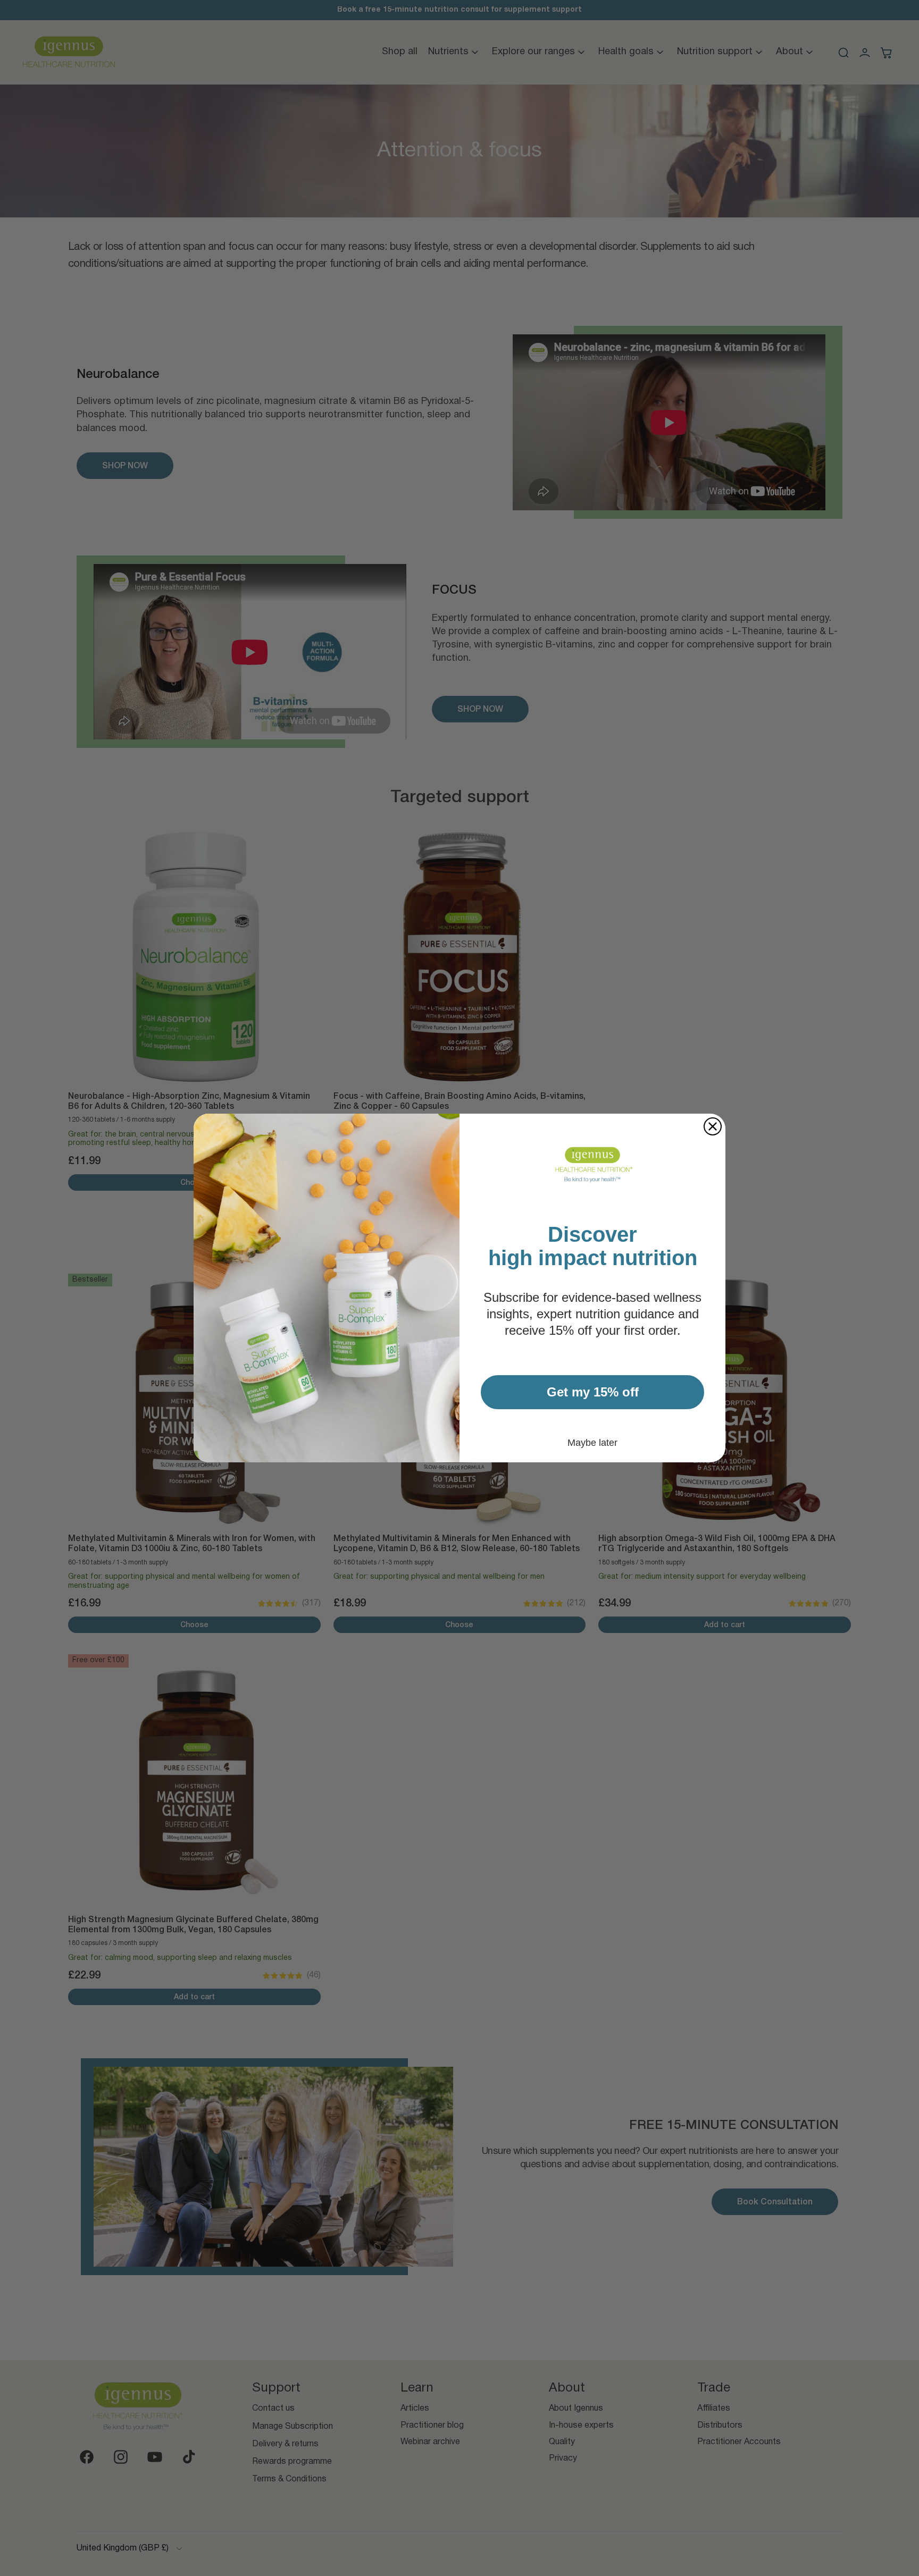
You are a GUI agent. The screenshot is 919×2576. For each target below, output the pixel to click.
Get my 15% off (593, 1392)
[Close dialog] (713, 1126)
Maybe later (592, 1443)
